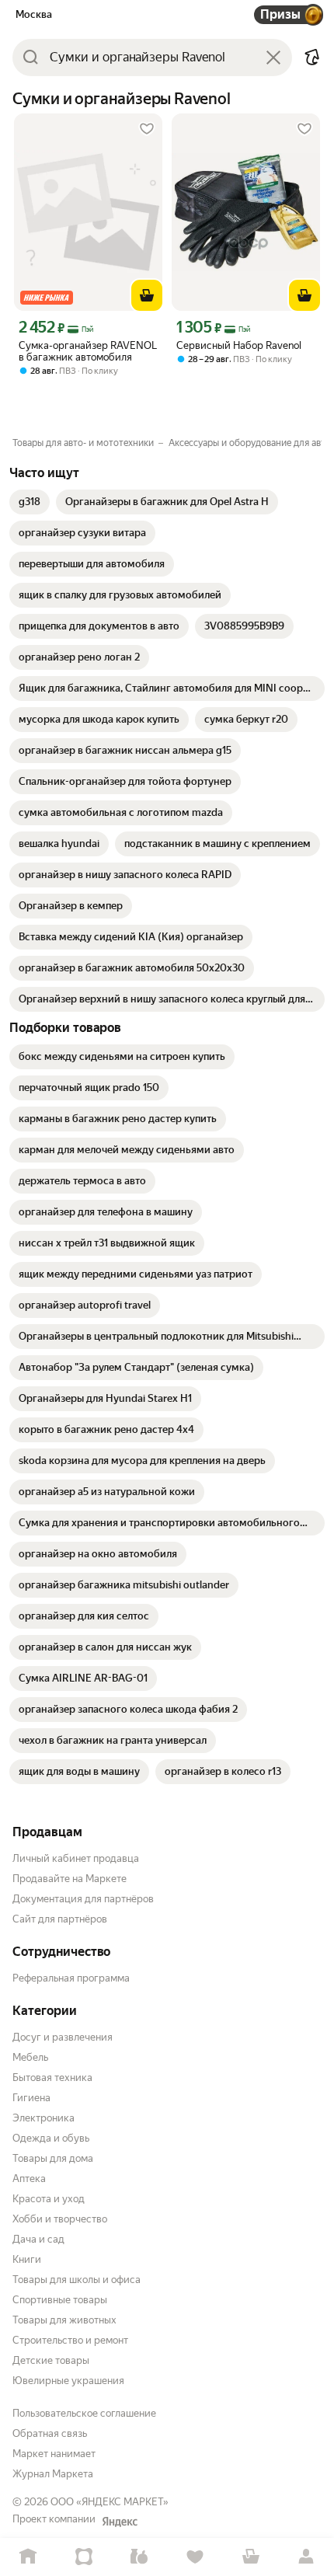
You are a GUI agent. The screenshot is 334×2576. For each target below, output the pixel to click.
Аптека (29, 2179)
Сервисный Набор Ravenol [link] (239, 345)
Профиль (306, 2557)
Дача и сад (38, 2239)
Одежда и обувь (51, 2138)
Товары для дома (53, 2158)
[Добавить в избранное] (147, 129)
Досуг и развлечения (63, 2037)
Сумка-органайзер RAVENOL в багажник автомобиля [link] (88, 351)
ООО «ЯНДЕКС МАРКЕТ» (110, 2502)
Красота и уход (49, 2199)
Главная (28, 2557)
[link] (30, 502)
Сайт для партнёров (60, 1919)
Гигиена (31, 2098)
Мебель (30, 2057)
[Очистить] (273, 58)
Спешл (84, 2557)
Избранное (195, 2557)
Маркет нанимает (54, 2454)
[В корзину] (147, 295)
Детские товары (51, 2360)
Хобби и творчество (60, 2219)
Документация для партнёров (83, 1899)
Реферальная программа (71, 1978)
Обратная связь (50, 2433)
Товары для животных (64, 2320)
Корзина (251, 2557)
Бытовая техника (52, 2078)
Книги (27, 2259)
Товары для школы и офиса (77, 2280)
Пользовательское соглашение (84, 2413)
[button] (312, 58)
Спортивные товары (60, 2300)
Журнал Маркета (53, 2474)
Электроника (43, 2118)
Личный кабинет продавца (76, 1858)
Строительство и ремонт (70, 2340)
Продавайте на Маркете (70, 1879)
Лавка (139, 2557)
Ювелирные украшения (68, 2381)
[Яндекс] (120, 2522)
